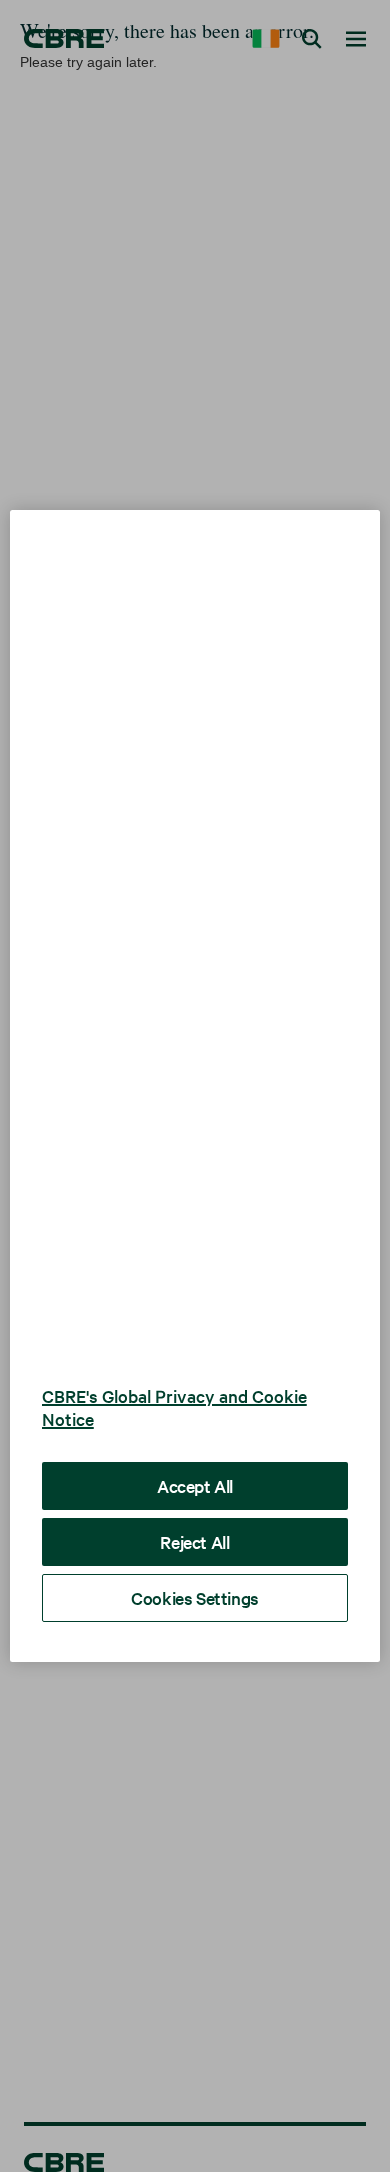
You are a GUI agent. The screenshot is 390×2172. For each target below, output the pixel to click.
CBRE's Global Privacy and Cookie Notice (174, 1377)
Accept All (195, 1455)
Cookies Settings (195, 1567)
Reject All (194, 1511)
